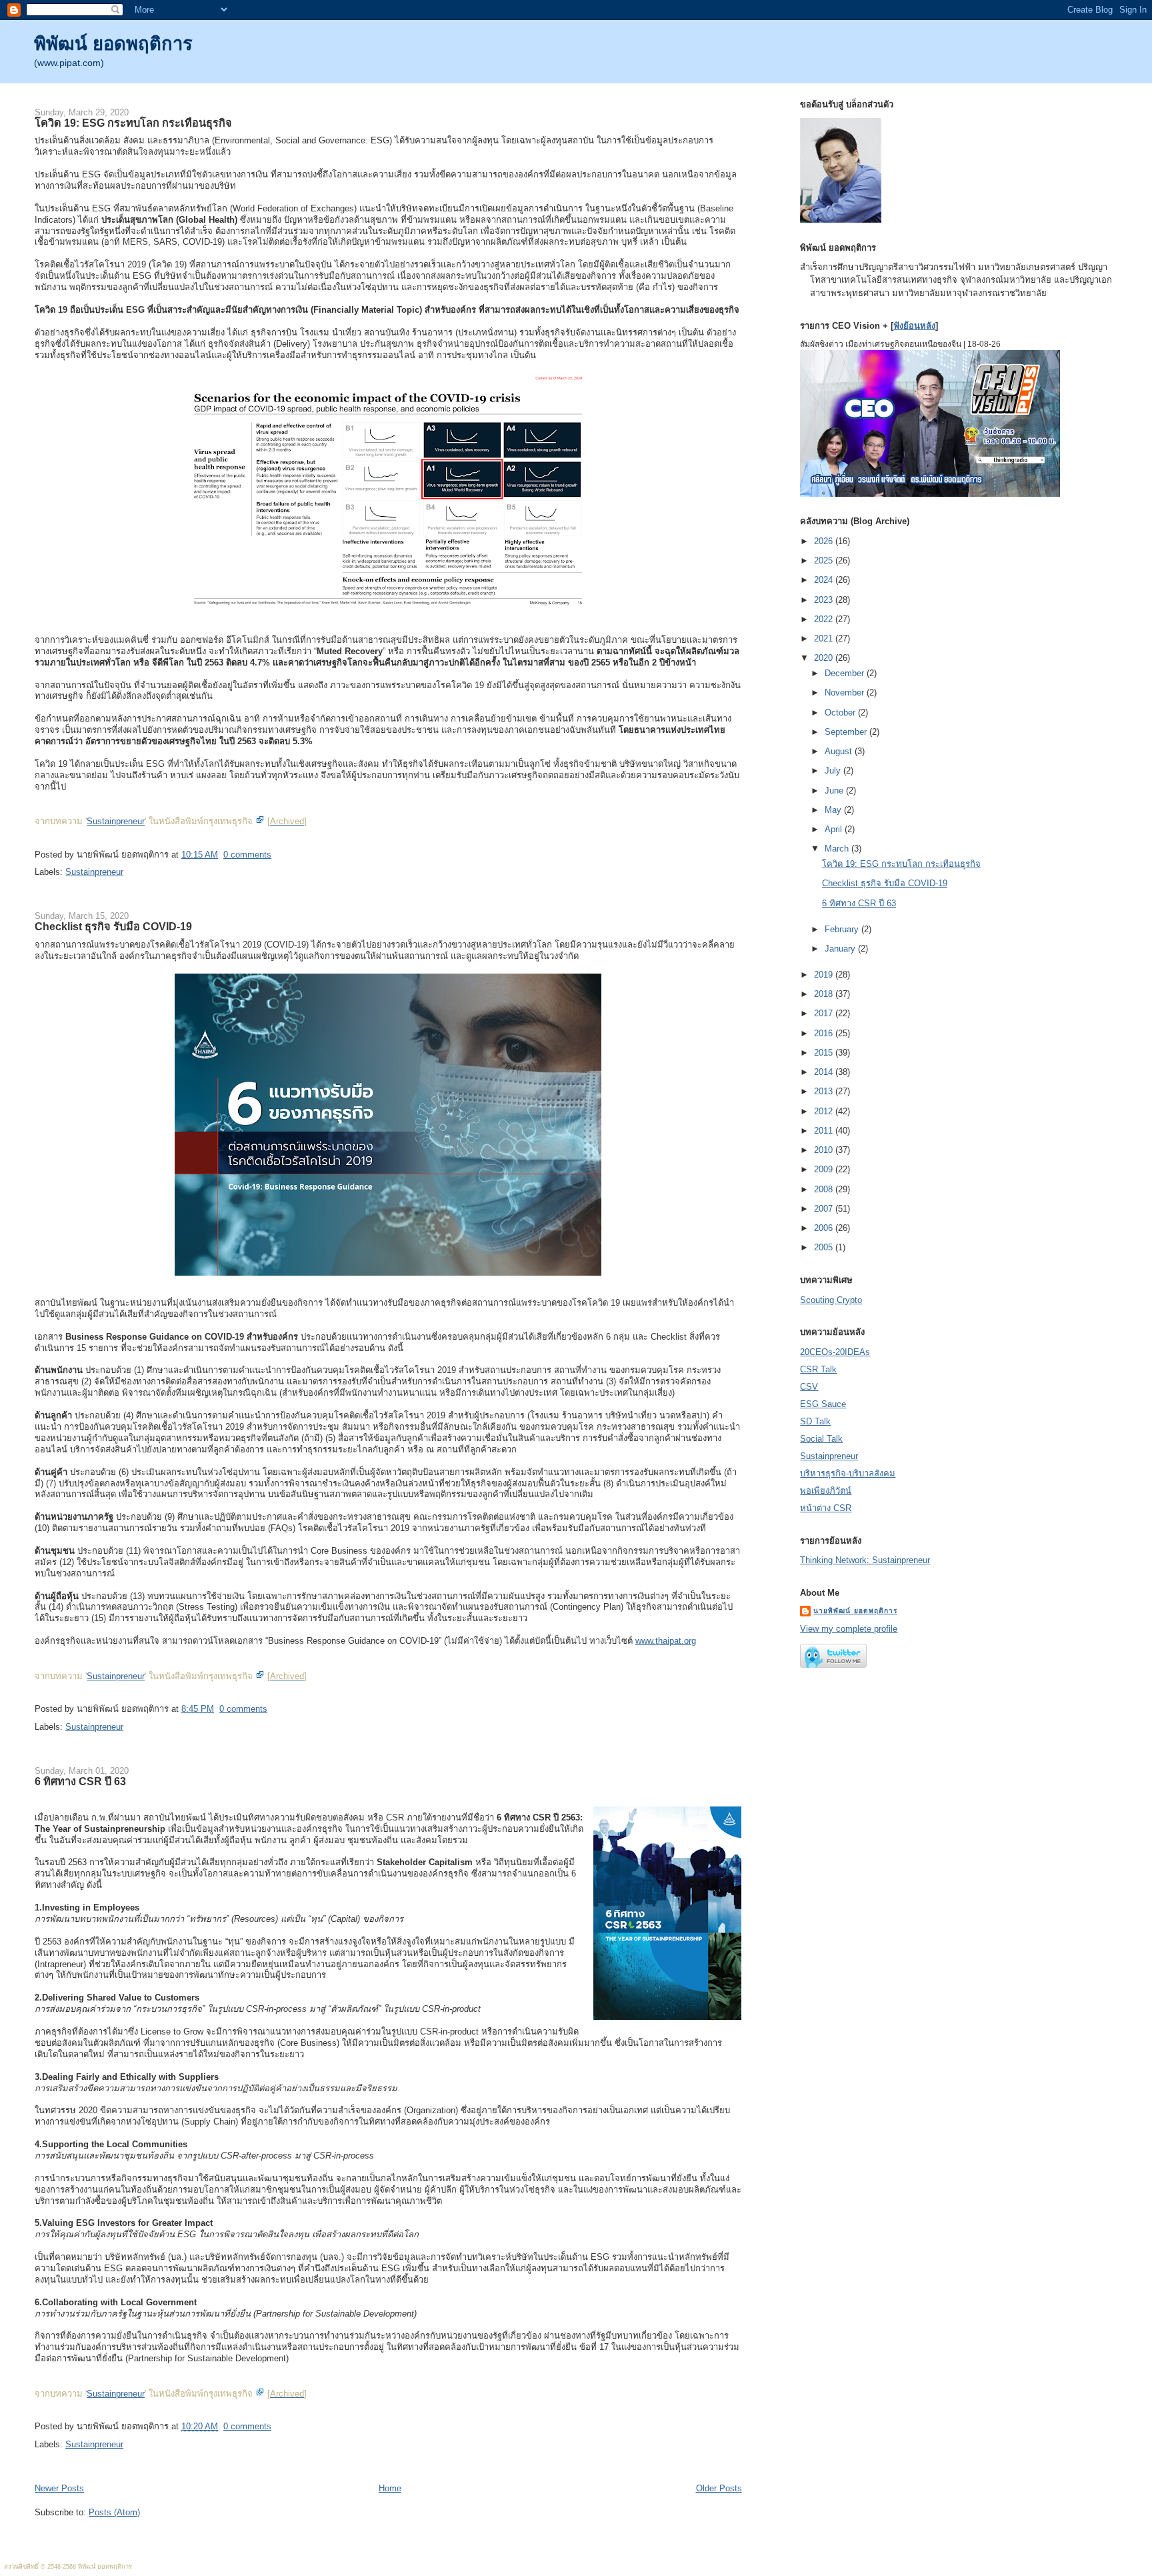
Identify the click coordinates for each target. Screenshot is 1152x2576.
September (847, 732)
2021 (825, 638)
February (843, 929)
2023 (825, 600)
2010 (825, 1150)
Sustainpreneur (116, 821)
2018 (825, 994)
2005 (825, 1247)
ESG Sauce (823, 1404)
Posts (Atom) (114, 2512)
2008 (825, 1189)
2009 (825, 1169)
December (846, 673)
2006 (825, 1228)
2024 (825, 580)
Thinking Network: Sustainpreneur (865, 1560)
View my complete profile (849, 1629)
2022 (825, 619)
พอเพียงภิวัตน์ (826, 1491)
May (834, 810)
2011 (825, 1131)
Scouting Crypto (831, 1300)
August (840, 751)
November (846, 693)
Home (390, 2488)
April (835, 829)
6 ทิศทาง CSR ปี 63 (80, 1781)
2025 (825, 560)
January (841, 949)
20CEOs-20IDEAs (835, 1352)
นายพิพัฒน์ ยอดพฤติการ (855, 1611)
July (834, 771)
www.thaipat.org (666, 1641)
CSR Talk (818, 1369)
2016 (825, 1033)
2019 (825, 975)
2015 (825, 1053)
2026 (825, 541)
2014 (825, 1072)
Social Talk (821, 1439)
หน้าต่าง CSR (826, 1508)
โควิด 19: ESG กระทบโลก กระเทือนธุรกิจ (133, 123)
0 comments (247, 855)
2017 (825, 1013)
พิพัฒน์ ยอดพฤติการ (113, 44)
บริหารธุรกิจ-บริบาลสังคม (848, 1473)
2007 (825, 1209)
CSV (809, 1387)
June (835, 791)
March (838, 849)
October (841, 713)
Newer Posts (59, 2488)
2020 (825, 658)
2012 (825, 1111)
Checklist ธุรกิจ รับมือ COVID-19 (113, 926)
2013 (825, 1091)
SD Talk (815, 1421)
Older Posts (719, 2488)
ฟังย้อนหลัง (914, 326)
